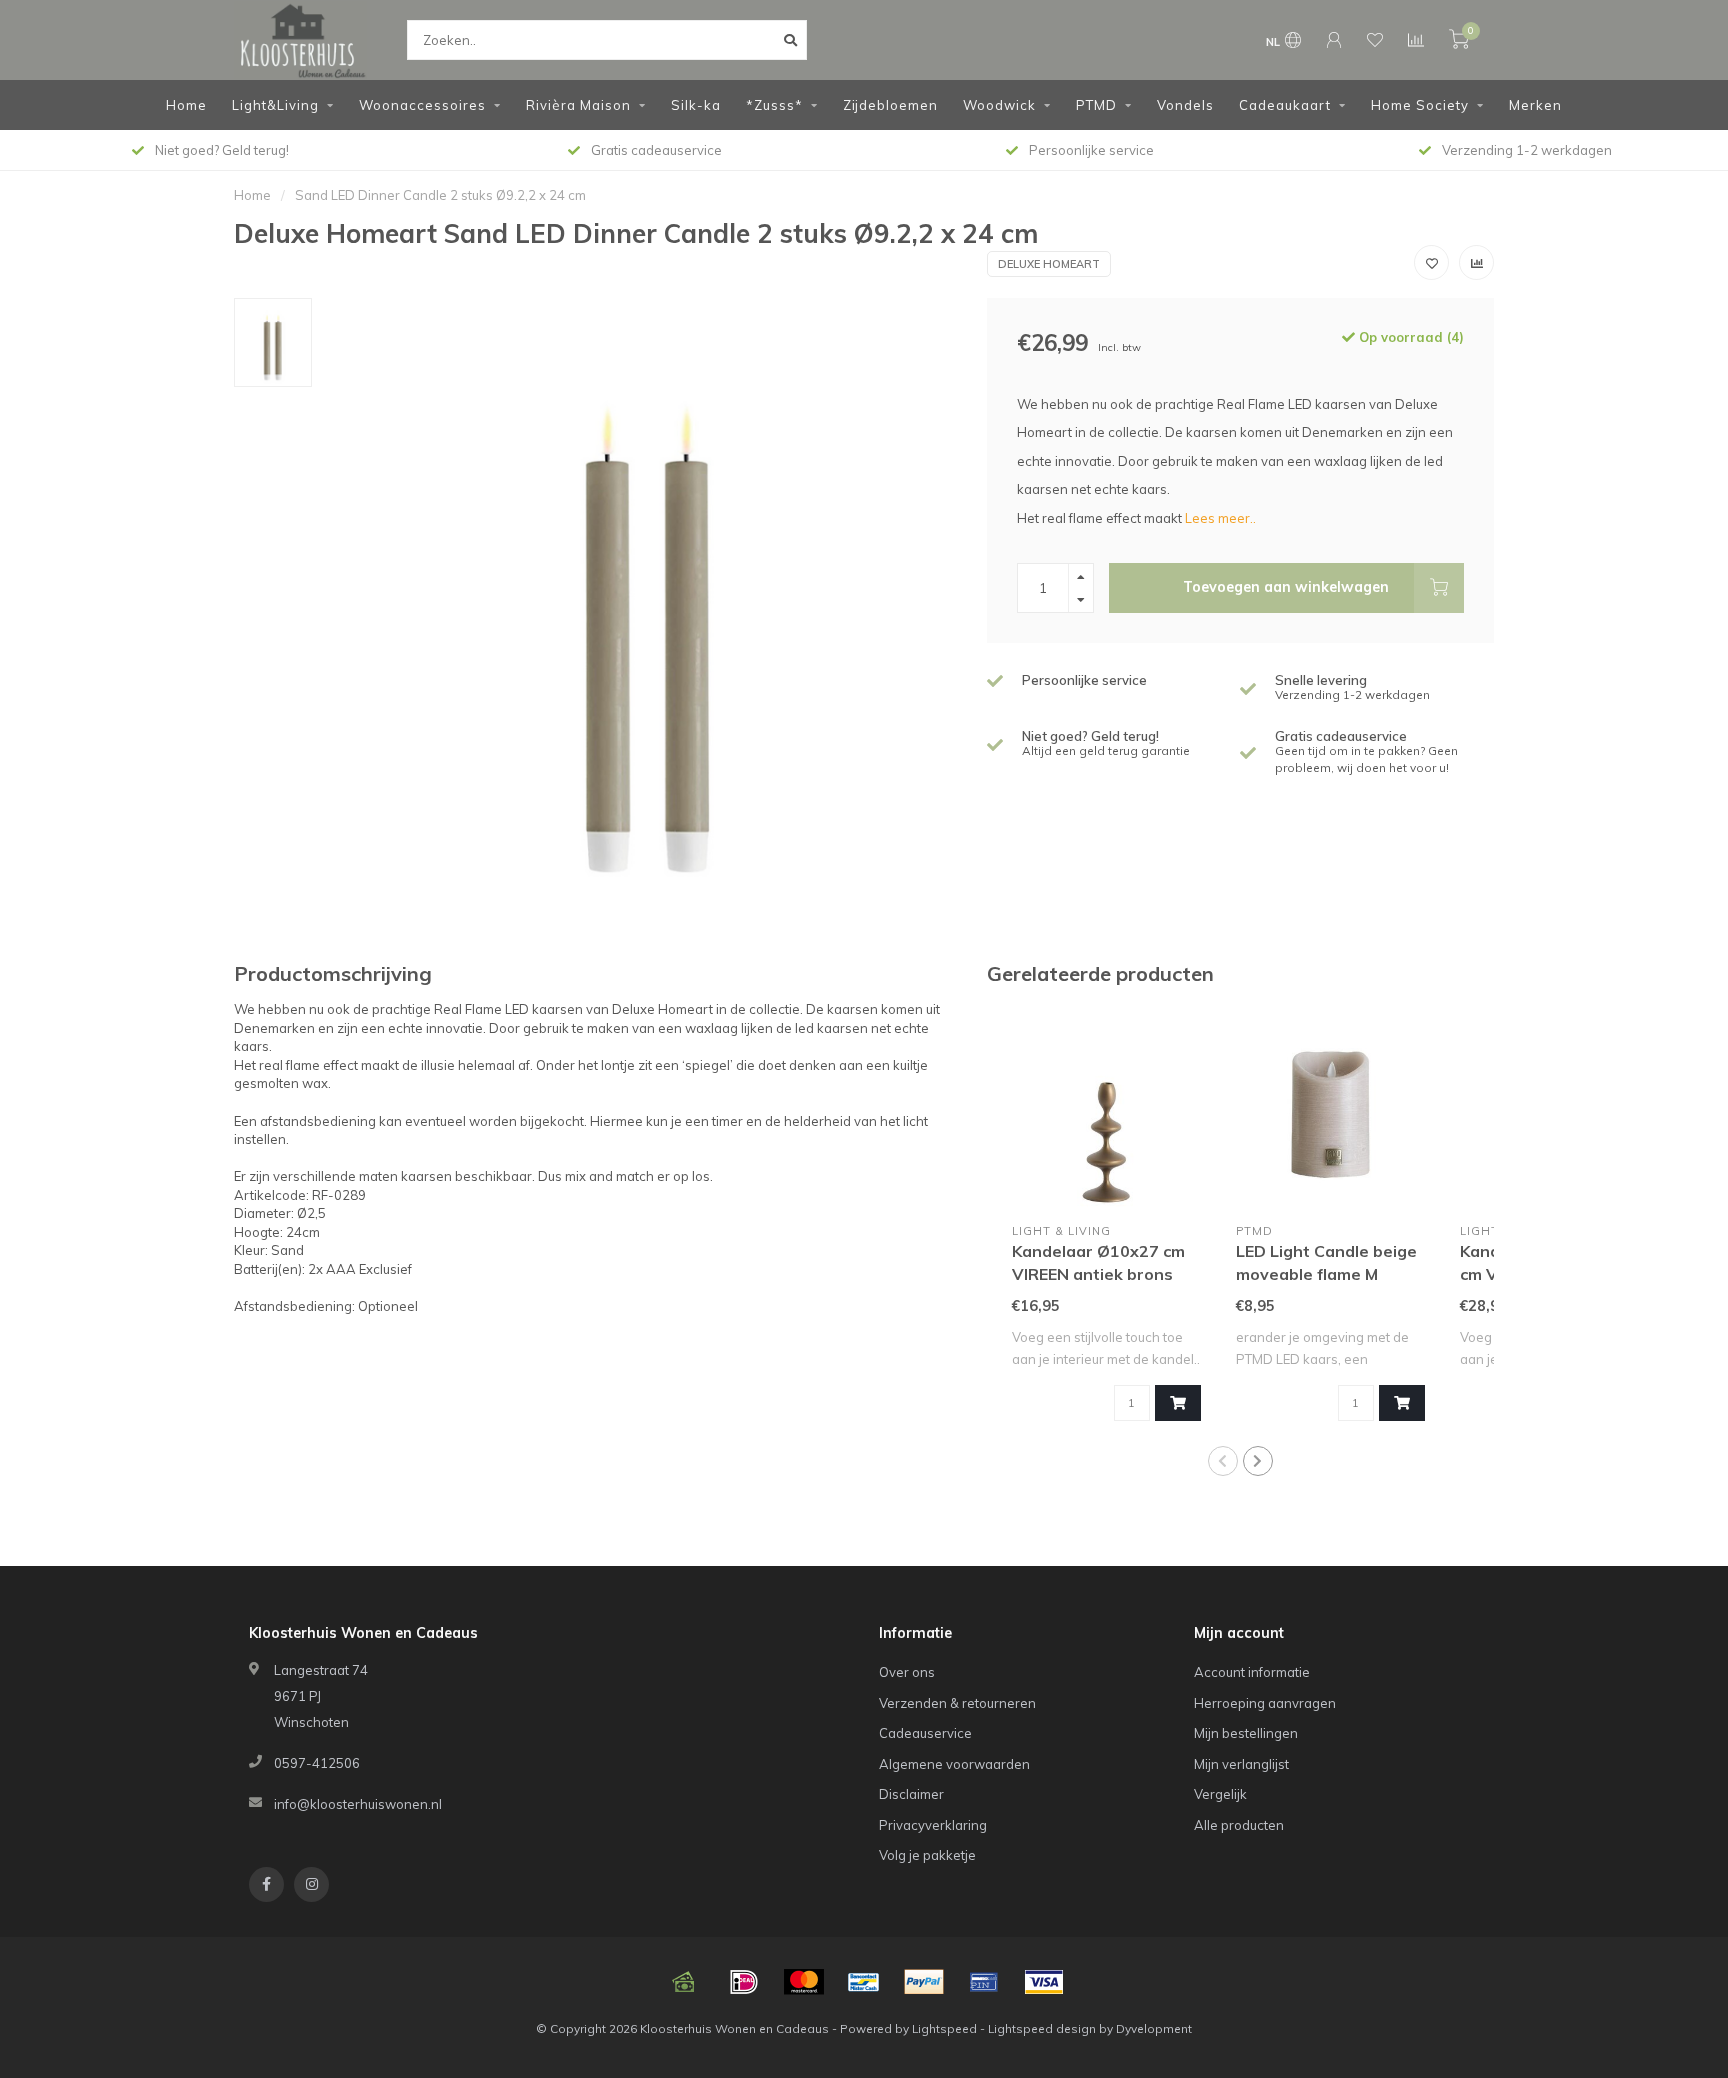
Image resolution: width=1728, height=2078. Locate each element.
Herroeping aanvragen (1265, 1703)
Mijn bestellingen (1246, 1733)
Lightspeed (944, 2028)
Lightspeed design (1042, 2028)
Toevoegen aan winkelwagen (1286, 587)
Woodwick (999, 105)
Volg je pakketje (927, 1855)
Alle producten (1239, 1825)
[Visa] (1044, 1982)
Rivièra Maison (578, 105)
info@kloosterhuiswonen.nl (358, 1804)
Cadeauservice (925, 1733)
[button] (1223, 1461)
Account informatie (1252, 1672)
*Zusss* (774, 105)
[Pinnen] (984, 1982)
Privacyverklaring (933, 1825)
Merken (1535, 105)
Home (186, 105)
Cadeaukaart (1285, 105)
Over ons (907, 1672)
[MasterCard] (804, 1982)
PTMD (1096, 105)
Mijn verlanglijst (1241, 1764)
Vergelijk (1220, 1794)
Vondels (1185, 105)
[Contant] (684, 1982)
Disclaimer (911, 1794)
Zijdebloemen (890, 105)
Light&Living (275, 105)
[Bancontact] (864, 1982)
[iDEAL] (744, 1982)
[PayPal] (924, 1982)
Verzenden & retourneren (957, 1703)
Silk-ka (696, 105)
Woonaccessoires (422, 105)
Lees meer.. (1220, 518)
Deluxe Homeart (1049, 264)
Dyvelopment (1154, 2028)
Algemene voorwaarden (954, 1764)
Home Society (1420, 105)
